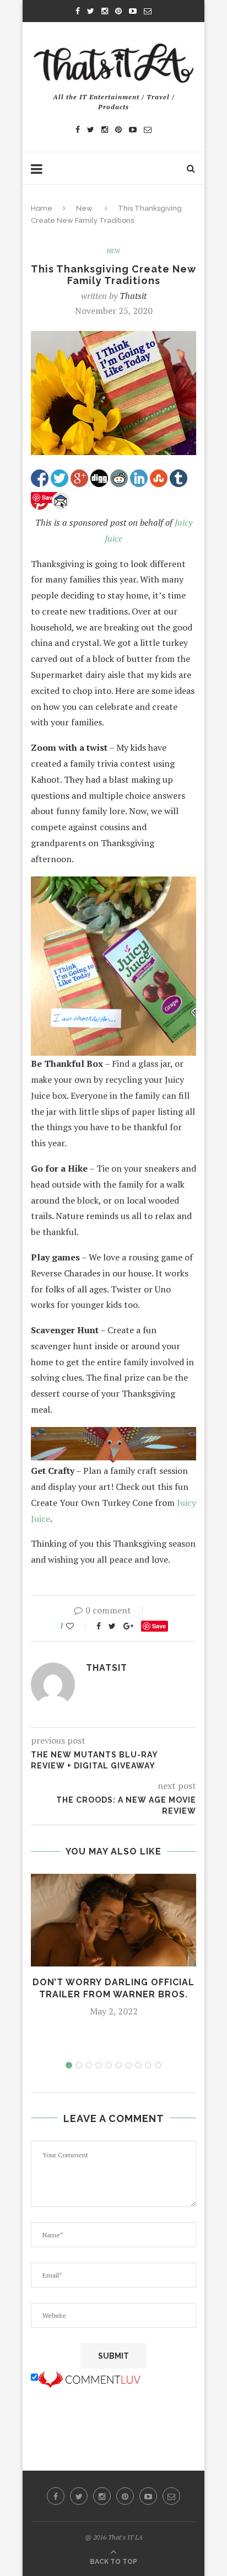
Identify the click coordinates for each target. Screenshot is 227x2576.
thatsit (133, 296)
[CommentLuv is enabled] (89, 2377)
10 (158, 2065)
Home (42, 208)
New (84, 208)
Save (159, 1626)
